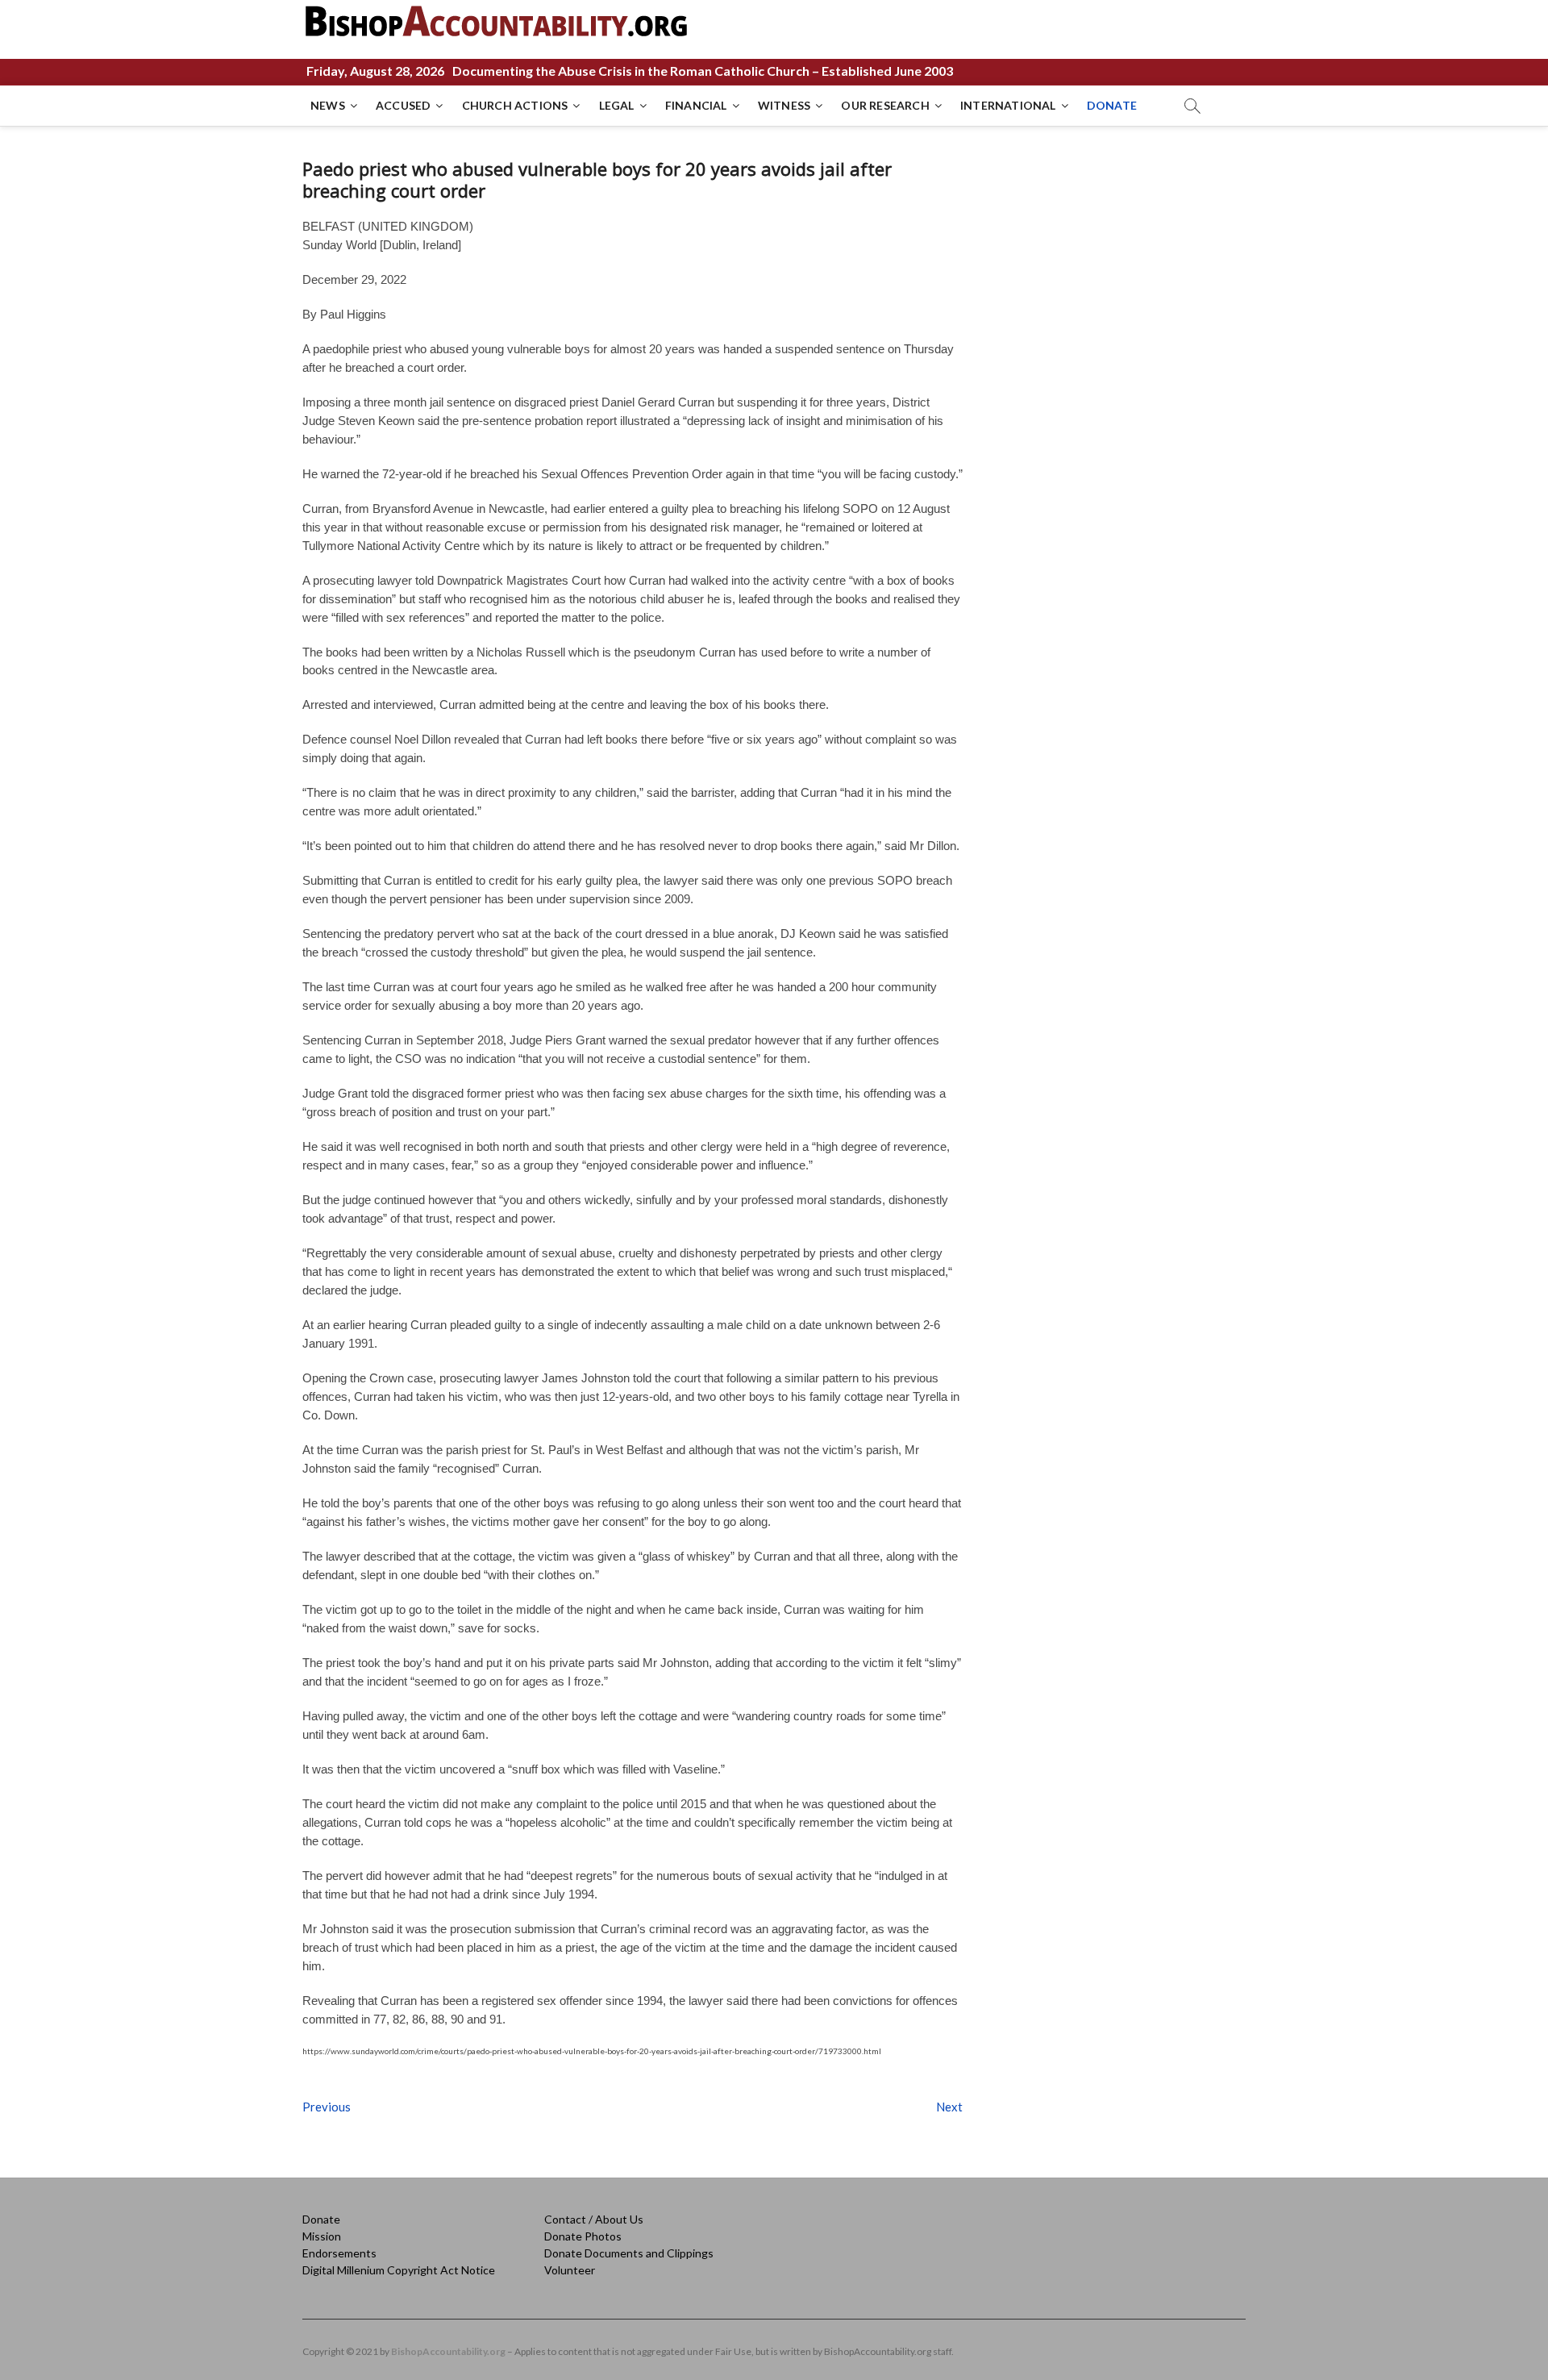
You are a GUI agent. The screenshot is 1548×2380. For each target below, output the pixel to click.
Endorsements (339, 2253)
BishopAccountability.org (448, 2351)
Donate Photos (583, 2236)
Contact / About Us (594, 2219)
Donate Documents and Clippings (629, 2253)
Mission (322, 2236)
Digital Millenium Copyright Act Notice (399, 2270)
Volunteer (570, 2270)
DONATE (1112, 105)
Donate (321, 2219)
